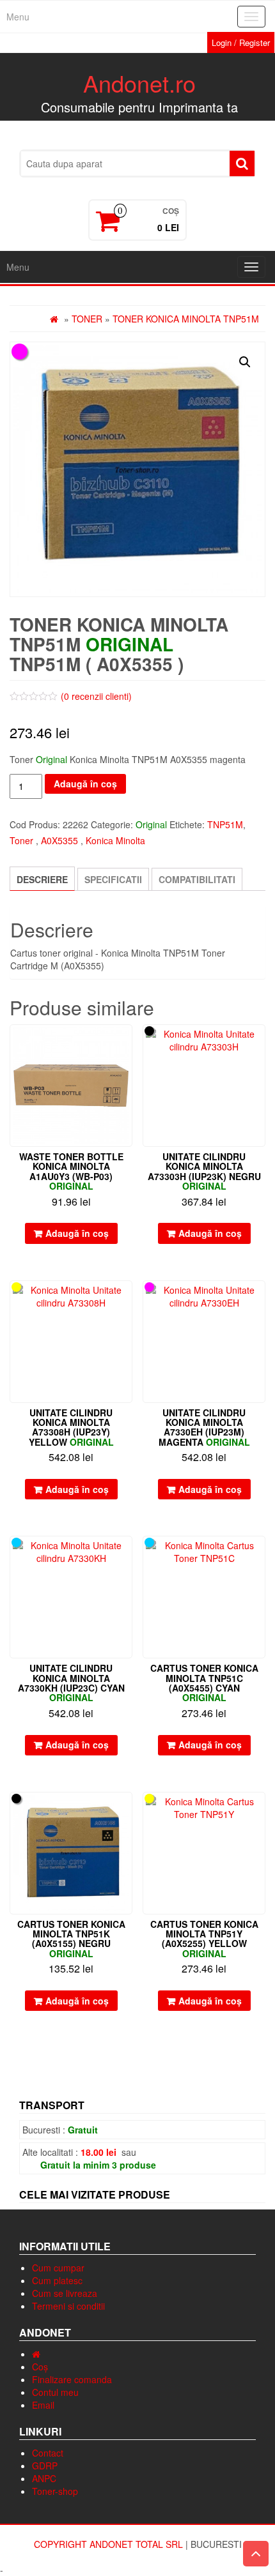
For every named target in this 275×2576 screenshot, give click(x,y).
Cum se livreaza (65, 2293)
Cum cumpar (58, 2268)
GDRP (45, 2466)
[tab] (42, 879)
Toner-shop (55, 2491)
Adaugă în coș (85, 784)
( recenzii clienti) (96, 696)
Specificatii (113, 879)
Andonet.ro (139, 83)
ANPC (44, 2478)
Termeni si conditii (68, 2306)
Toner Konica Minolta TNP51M (186, 319)
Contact (48, 2453)
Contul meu (55, 2392)
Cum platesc (57, 2280)
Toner (87, 319)
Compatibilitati (197, 879)
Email (43, 2405)
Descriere (42, 879)
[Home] (36, 2354)
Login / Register (241, 42)
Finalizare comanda (72, 2379)
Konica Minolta (115, 840)
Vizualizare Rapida (126, 1043)
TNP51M (225, 824)
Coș (40, 2367)
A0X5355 (59, 840)
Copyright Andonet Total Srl (110, 2544)
